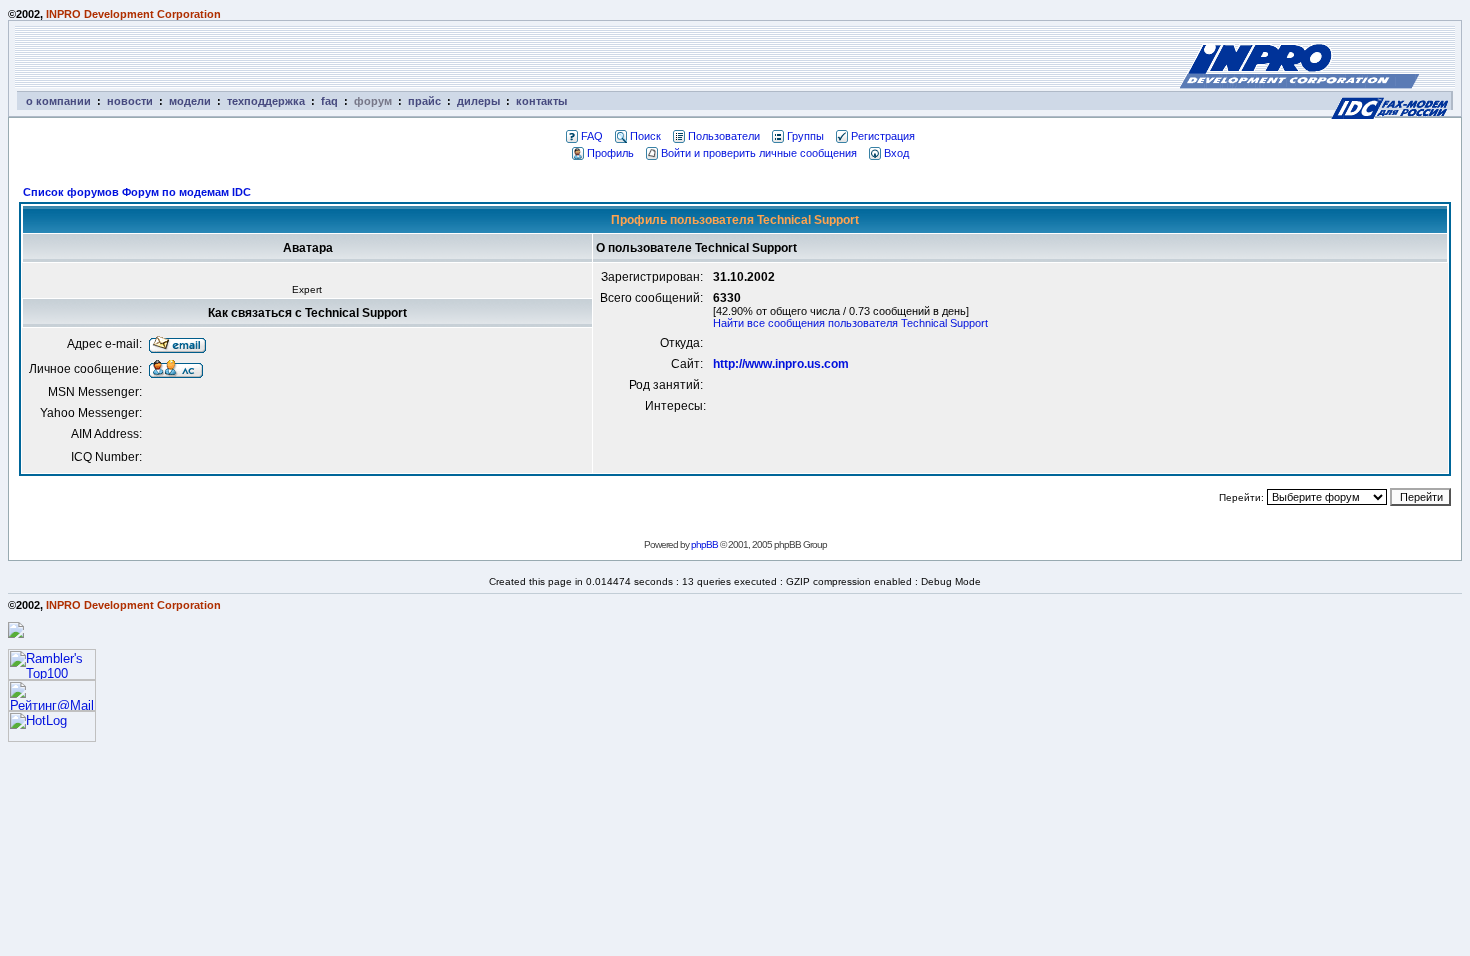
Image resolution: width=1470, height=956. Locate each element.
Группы (805, 136)
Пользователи (724, 136)
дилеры (478, 101)
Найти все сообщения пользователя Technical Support (850, 323)
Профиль (610, 153)
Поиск (645, 136)
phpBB (704, 544)
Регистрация (883, 136)
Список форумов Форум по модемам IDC (137, 192)
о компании (58, 101)
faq (329, 101)
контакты (541, 101)
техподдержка (266, 101)
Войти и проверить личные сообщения (759, 153)
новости (130, 101)
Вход (896, 153)
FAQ (592, 136)
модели (190, 101)
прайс (424, 101)
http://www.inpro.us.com (781, 364)
